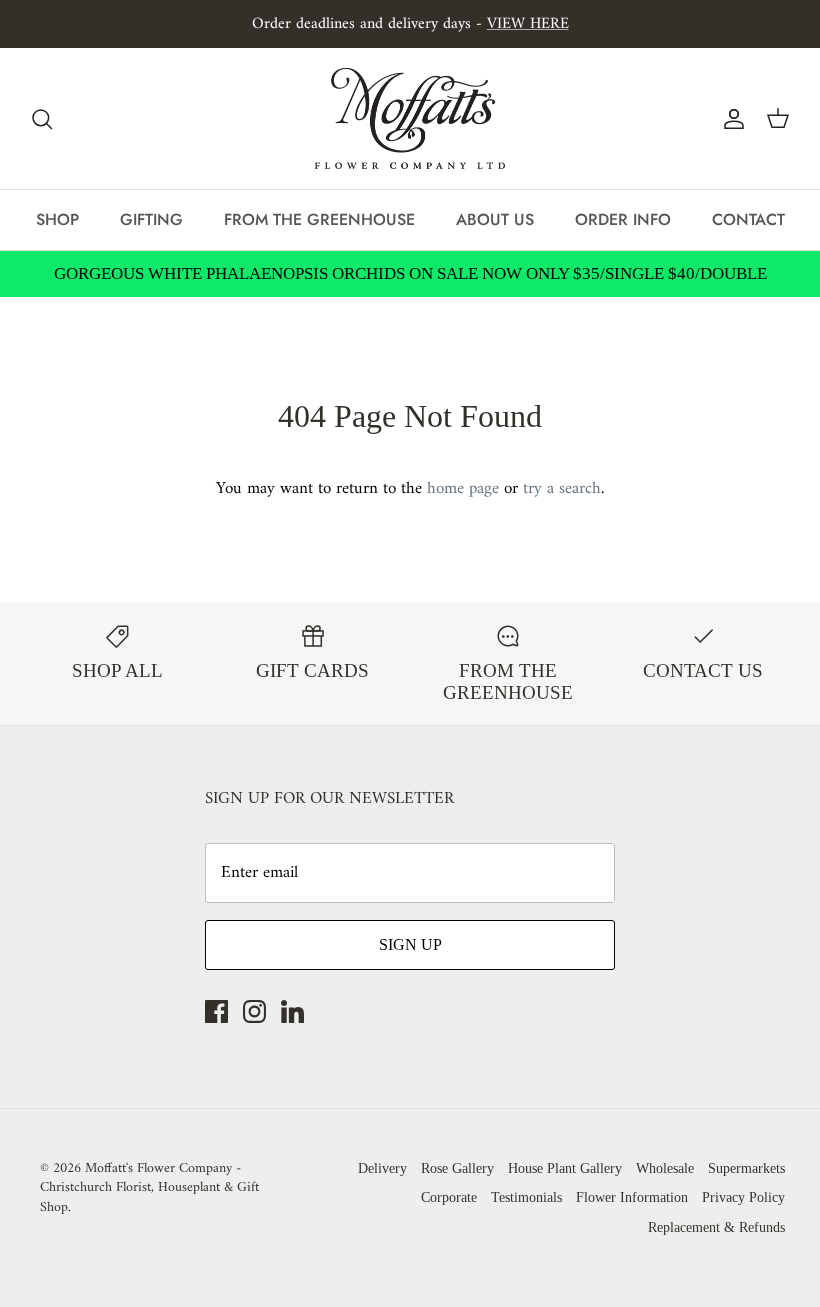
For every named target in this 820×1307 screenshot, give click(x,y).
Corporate (449, 1197)
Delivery (382, 1168)
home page (463, 489)
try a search (562, 489)
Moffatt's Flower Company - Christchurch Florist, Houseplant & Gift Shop (149, 1188)
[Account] (730, 119)
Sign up (410, 944)
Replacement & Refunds (716, 1227)
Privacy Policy (743, 1197)
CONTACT (748, 219)
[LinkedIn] (292, 1011)
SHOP (57, 219)
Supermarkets (746, 1168)
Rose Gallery (457, 1168)
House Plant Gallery (565, 1168)
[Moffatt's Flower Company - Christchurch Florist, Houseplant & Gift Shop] (410, 118)
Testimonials (526, 1197)
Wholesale (665, 1168)
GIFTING (151, 219)
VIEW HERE (528, 24)
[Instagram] (254, 1011)
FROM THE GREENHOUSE (319, 219)
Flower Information (632, 1197)
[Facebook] (216, 1011)
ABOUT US (495, 219)
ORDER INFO (623, 219)
